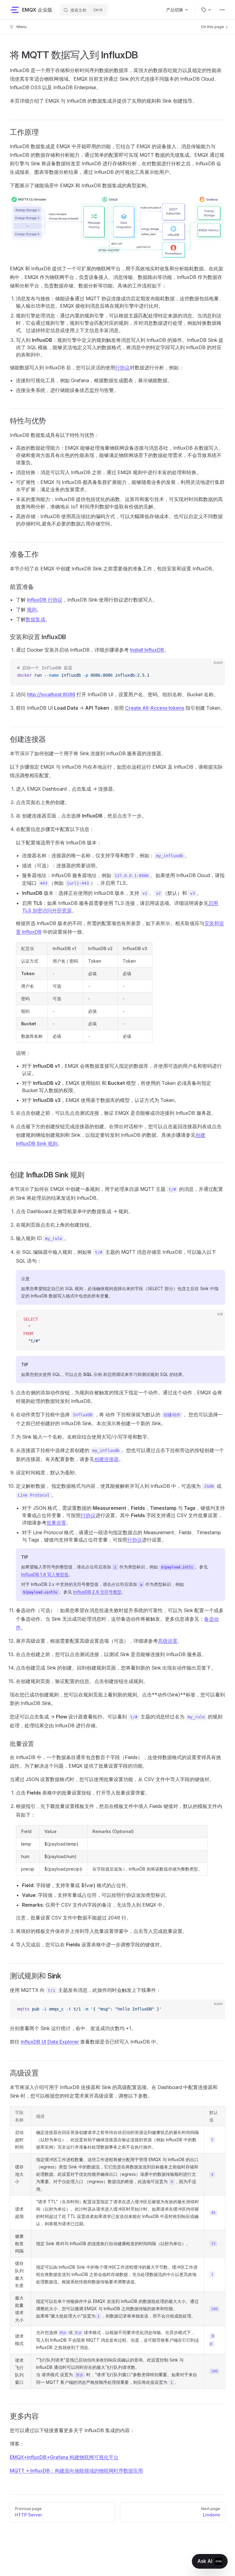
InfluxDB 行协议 (45, 600)
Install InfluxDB (147, 650)
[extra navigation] (222, 10)
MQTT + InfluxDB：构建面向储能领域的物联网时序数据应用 (76, 2471)
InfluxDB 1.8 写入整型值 (45, 1574)
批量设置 (56, 1523)
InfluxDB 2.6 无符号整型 (97, 1592)
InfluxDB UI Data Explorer (50, 2042)
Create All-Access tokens (155, 708)
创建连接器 (106, 1459)
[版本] (207, 10)
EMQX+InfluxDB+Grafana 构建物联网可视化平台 (64, 2457)
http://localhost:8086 (51, 694)
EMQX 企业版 (37, 10)
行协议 (122, 368)
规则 (32, 609)
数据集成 (35, 619)
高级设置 (168, 1641)
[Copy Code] (215, 668)
